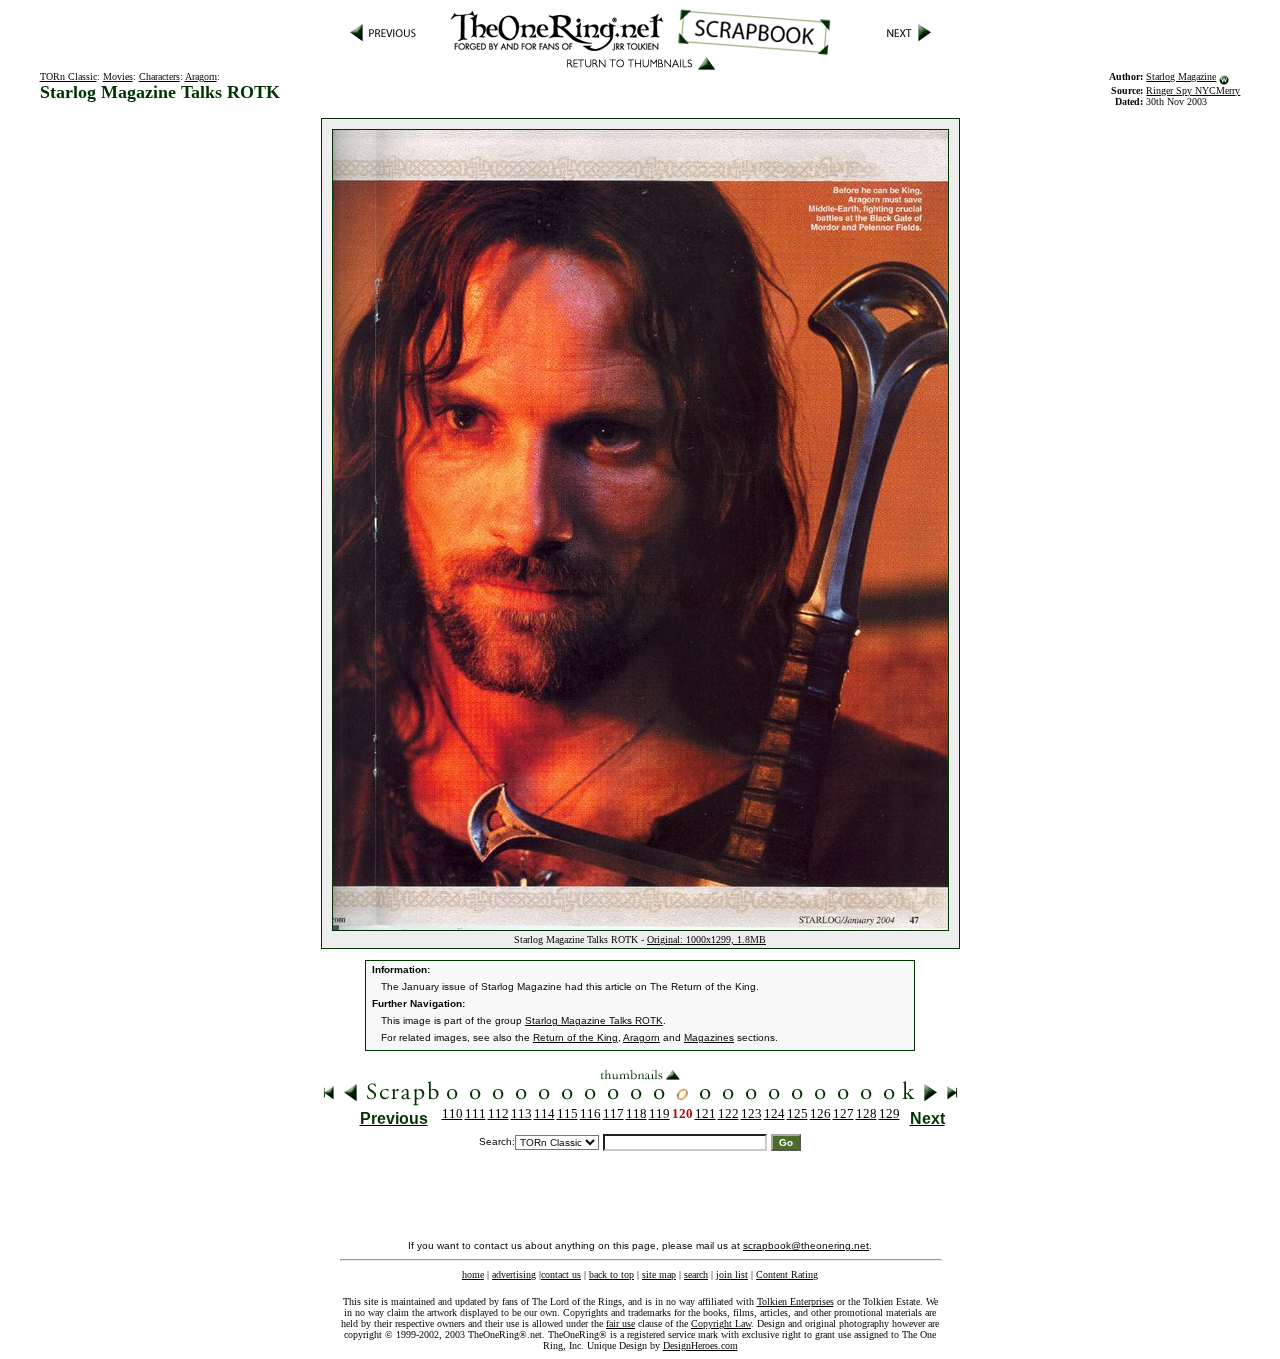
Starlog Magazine (1181, 76)
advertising (514, 1274)
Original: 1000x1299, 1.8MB (706, 939)
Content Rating (787, 1274)
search (696, 1274)
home (473, 1274)
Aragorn (201, 76)
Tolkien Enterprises (795, 1301)
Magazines (709, 1037)
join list (732, 1274)
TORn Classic (68, 76)
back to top (611, 1274)
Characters (159, 76)
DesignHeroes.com (700, 1345)
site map (659, 1274)
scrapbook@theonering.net (806, 1245)
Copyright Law (721, 1323)
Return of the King (575, 1037)
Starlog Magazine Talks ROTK (594, 1020)
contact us (561, 1274)
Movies (118, 76)
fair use (620, 1323)
